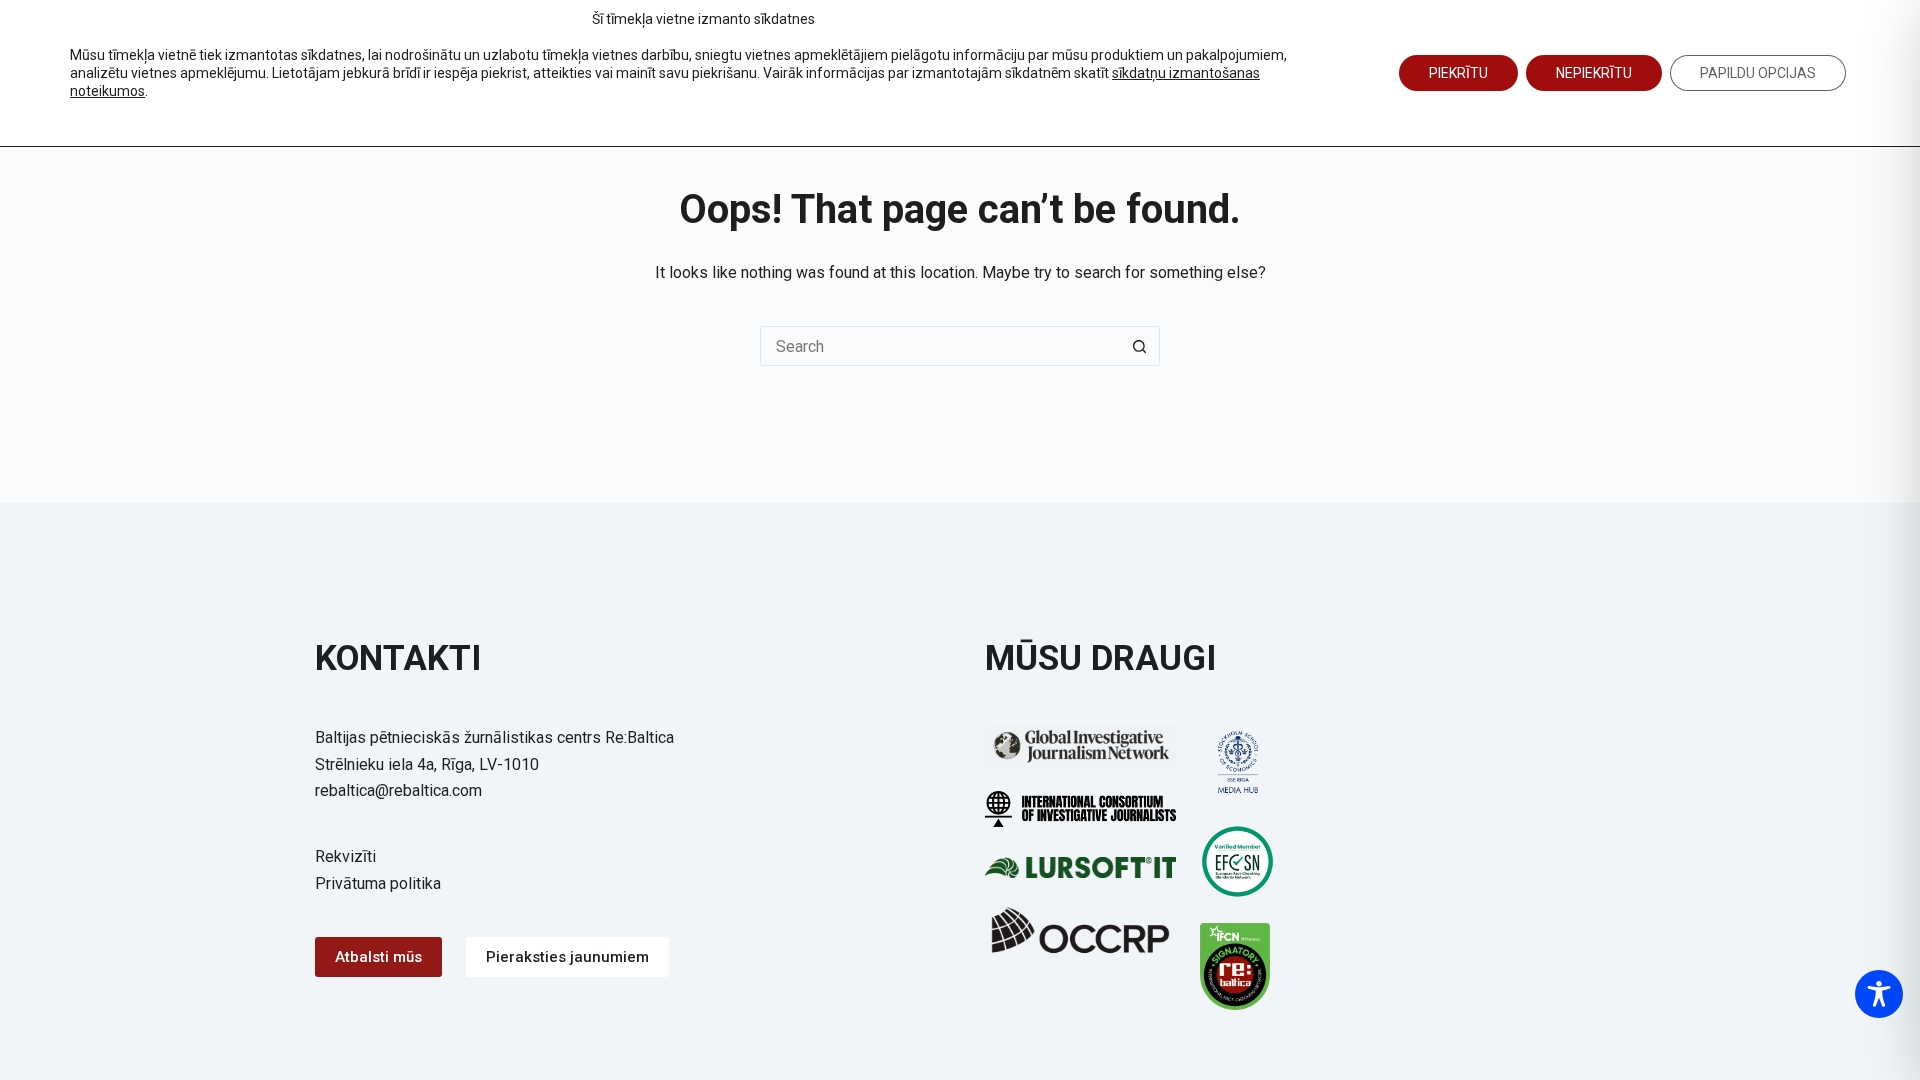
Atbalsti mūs (378, 957)
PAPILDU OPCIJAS (1758, 73)
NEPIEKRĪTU (1594, 73)
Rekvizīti (345, 856)
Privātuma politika (378, 883)
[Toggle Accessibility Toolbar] (1879, 994)
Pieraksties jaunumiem (567, 957)
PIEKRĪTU (1458, 73)
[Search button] (1140, 346)
